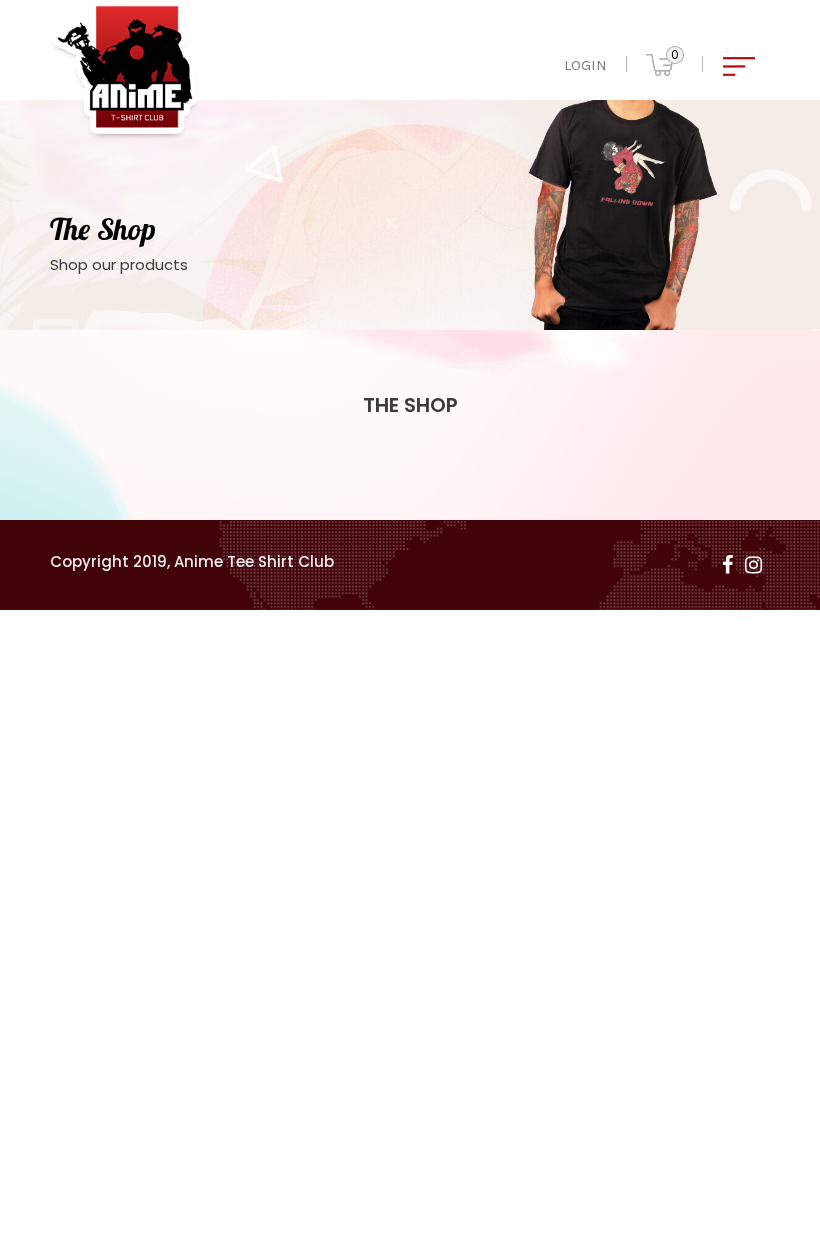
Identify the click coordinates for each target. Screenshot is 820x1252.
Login (585, 65)
